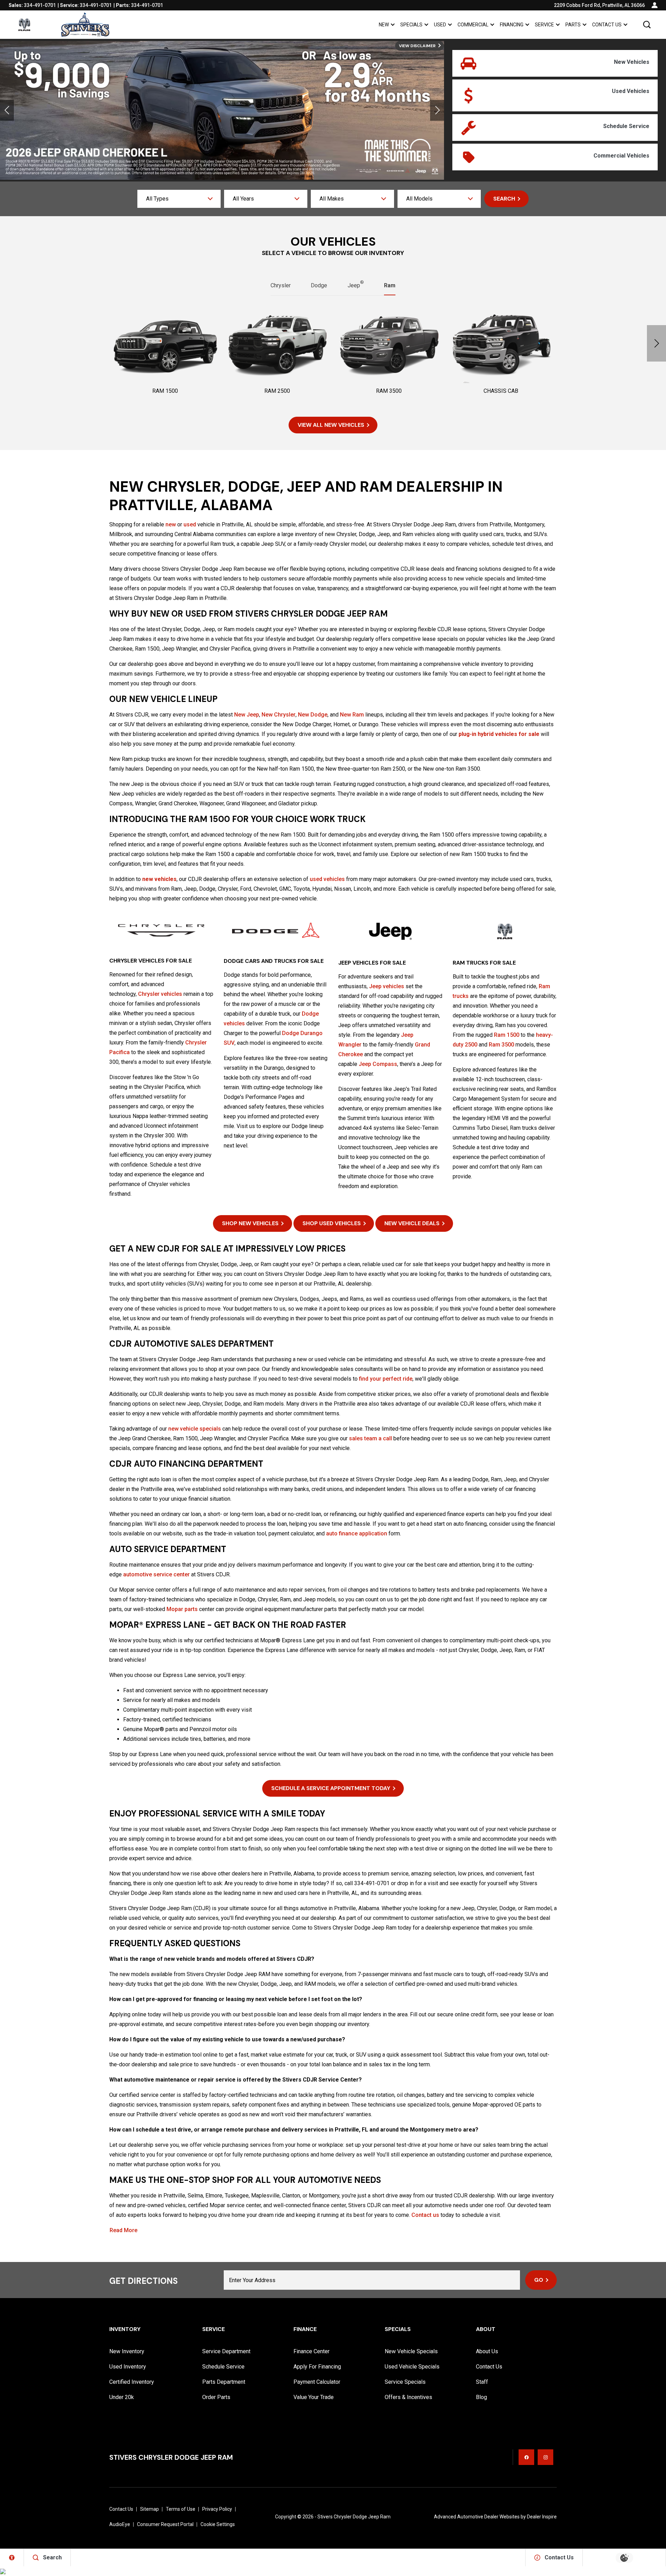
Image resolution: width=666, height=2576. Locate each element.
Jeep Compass (378, 1064)
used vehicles (327, 879)
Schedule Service (223, 2367)
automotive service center (156, 1574)
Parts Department (224, 2382)
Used (440, 25)
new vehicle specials (195, 1429)
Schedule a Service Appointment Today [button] (331, 1788)
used (190, 524)
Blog (481, 2397)
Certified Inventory (132, 2382)
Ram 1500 (507, 1035)
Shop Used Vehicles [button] (332, 1223)
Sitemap (150, 2509)
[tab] (281, 286)
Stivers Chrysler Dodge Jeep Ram (354, 2517)
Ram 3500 (501, 1045)
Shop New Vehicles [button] (250, 1223)
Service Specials (405, 2382)
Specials (411, 25)
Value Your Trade (314, 2397)
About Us (487, 2351)
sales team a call (370, 1438)
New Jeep (247, 715)
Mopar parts (182, 1609)
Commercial (473, 25)
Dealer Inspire (542, 2517)
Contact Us (607, 25)
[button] (647, 25)
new (171, 524)
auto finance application (357, 1533)
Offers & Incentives (408, 2397)
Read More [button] (123, 2230)
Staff (482, 2382)
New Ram (352, 715)
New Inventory (127, 2351)
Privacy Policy (217, 2509)
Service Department (226, 2351)
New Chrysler (279, 715)
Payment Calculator (317, 2382)
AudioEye (120, 2524)
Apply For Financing (317, 2367)
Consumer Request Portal (165, 2524)
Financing (512, 25)
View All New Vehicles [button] (331, 425)
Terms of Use (181, 2509)
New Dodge (313, 715)
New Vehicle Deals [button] (412, 1223)
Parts (573, 25)
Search (504, 199)
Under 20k (122, 2397)
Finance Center (311, 2351)
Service (544, 25)
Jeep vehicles (387, 986)
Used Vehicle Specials (412, 2367)
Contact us (425, 2215)
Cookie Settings (218, 2524)
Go (539, 2280)
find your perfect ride (386, 1379)
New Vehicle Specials (411, 2351)
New (384, 25)
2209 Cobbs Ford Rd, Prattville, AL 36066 (599, 5)
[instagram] (545, 2457)
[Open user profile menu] (655, 5)
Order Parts (216, 2397)
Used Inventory (128, 2367)
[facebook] (526, 2457)
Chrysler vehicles (160, 994)
